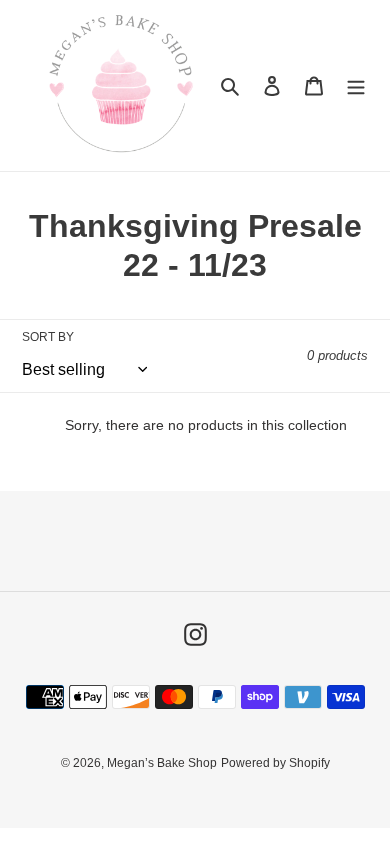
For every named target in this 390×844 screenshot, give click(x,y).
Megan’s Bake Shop (162, 763)
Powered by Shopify (275, 763)
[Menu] (356, 85)
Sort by (48, 337)
